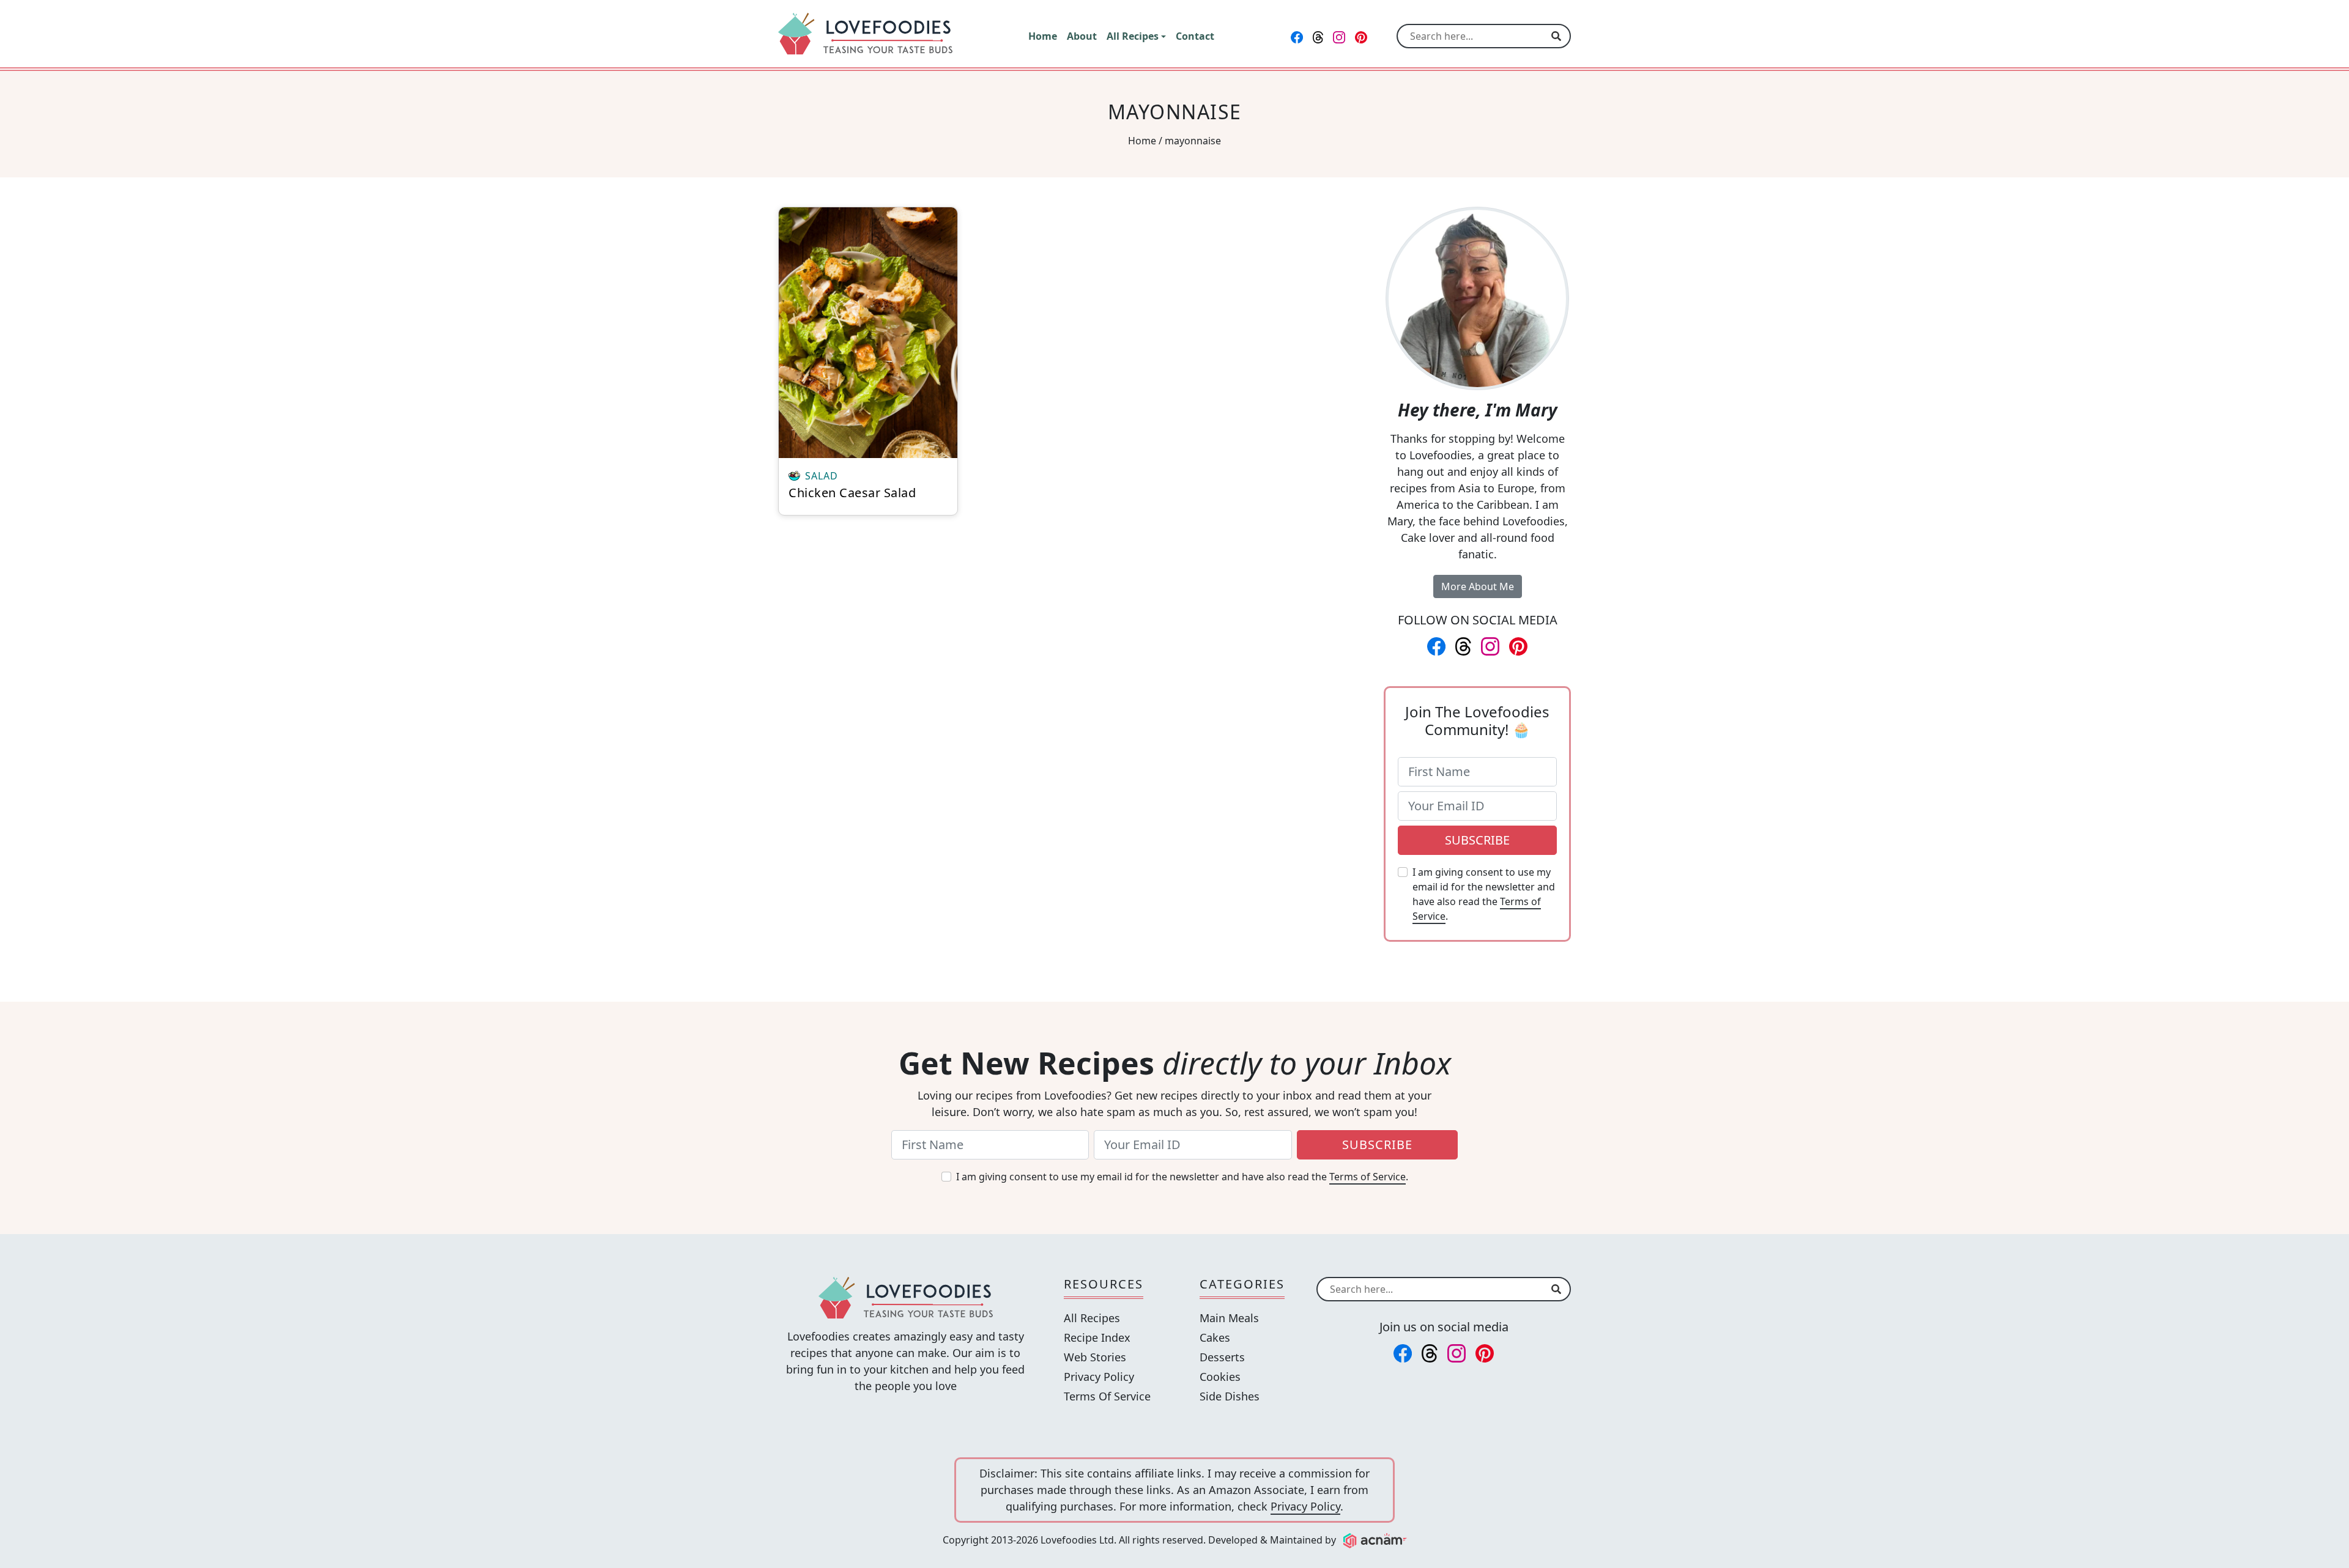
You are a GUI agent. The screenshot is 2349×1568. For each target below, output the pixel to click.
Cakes (1215, 1337)
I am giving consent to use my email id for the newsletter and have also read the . (1484, 894)
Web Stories (1095, 1357)
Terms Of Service (1107, 1396)
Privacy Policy (1099, 1377)
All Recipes (1092, 1318)
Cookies (1220, 1377)
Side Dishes (1230, 1396)
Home (1142, 141)
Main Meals (1229, 1318)
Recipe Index (1097, 1337)
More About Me (1478, 586)
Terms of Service (1367, 1177)
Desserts (1222, 1357)
